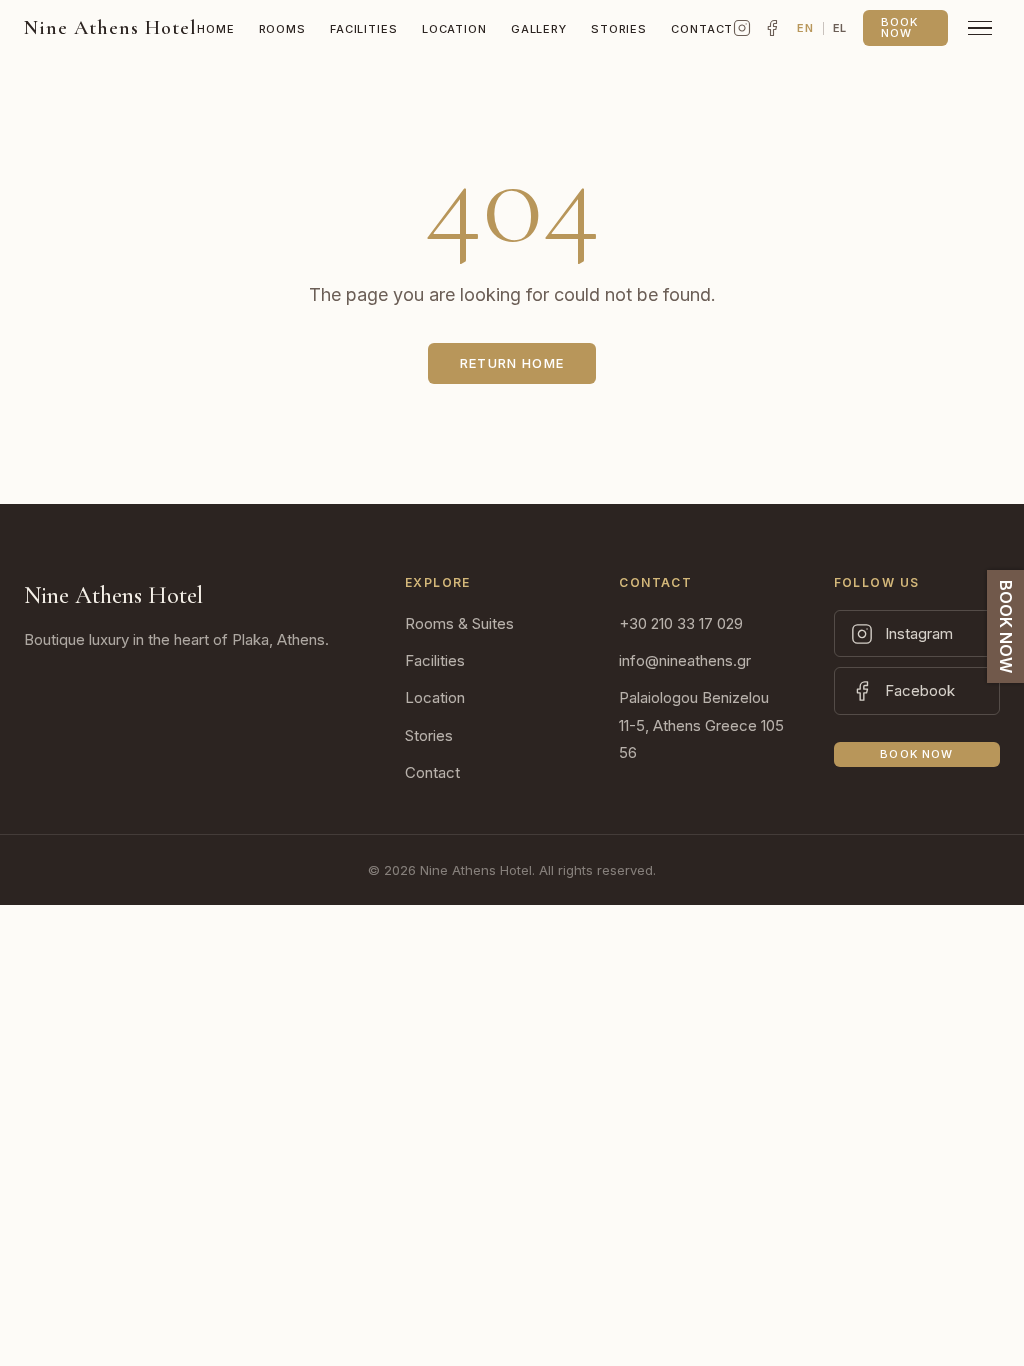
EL (840, 28)
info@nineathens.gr (685, 660)
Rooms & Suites (459, 623)
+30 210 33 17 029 (681, 623)
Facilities (364, 29)
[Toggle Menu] (980, 28)
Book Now (899, 27)
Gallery (539, 29)
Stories (619, 29)
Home (216, 29)
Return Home (512, 363)
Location (454, 29)
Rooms (282, 29)
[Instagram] (742, 28)
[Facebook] (772, 28)
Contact (702, 29)
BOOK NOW (1006, 626)
